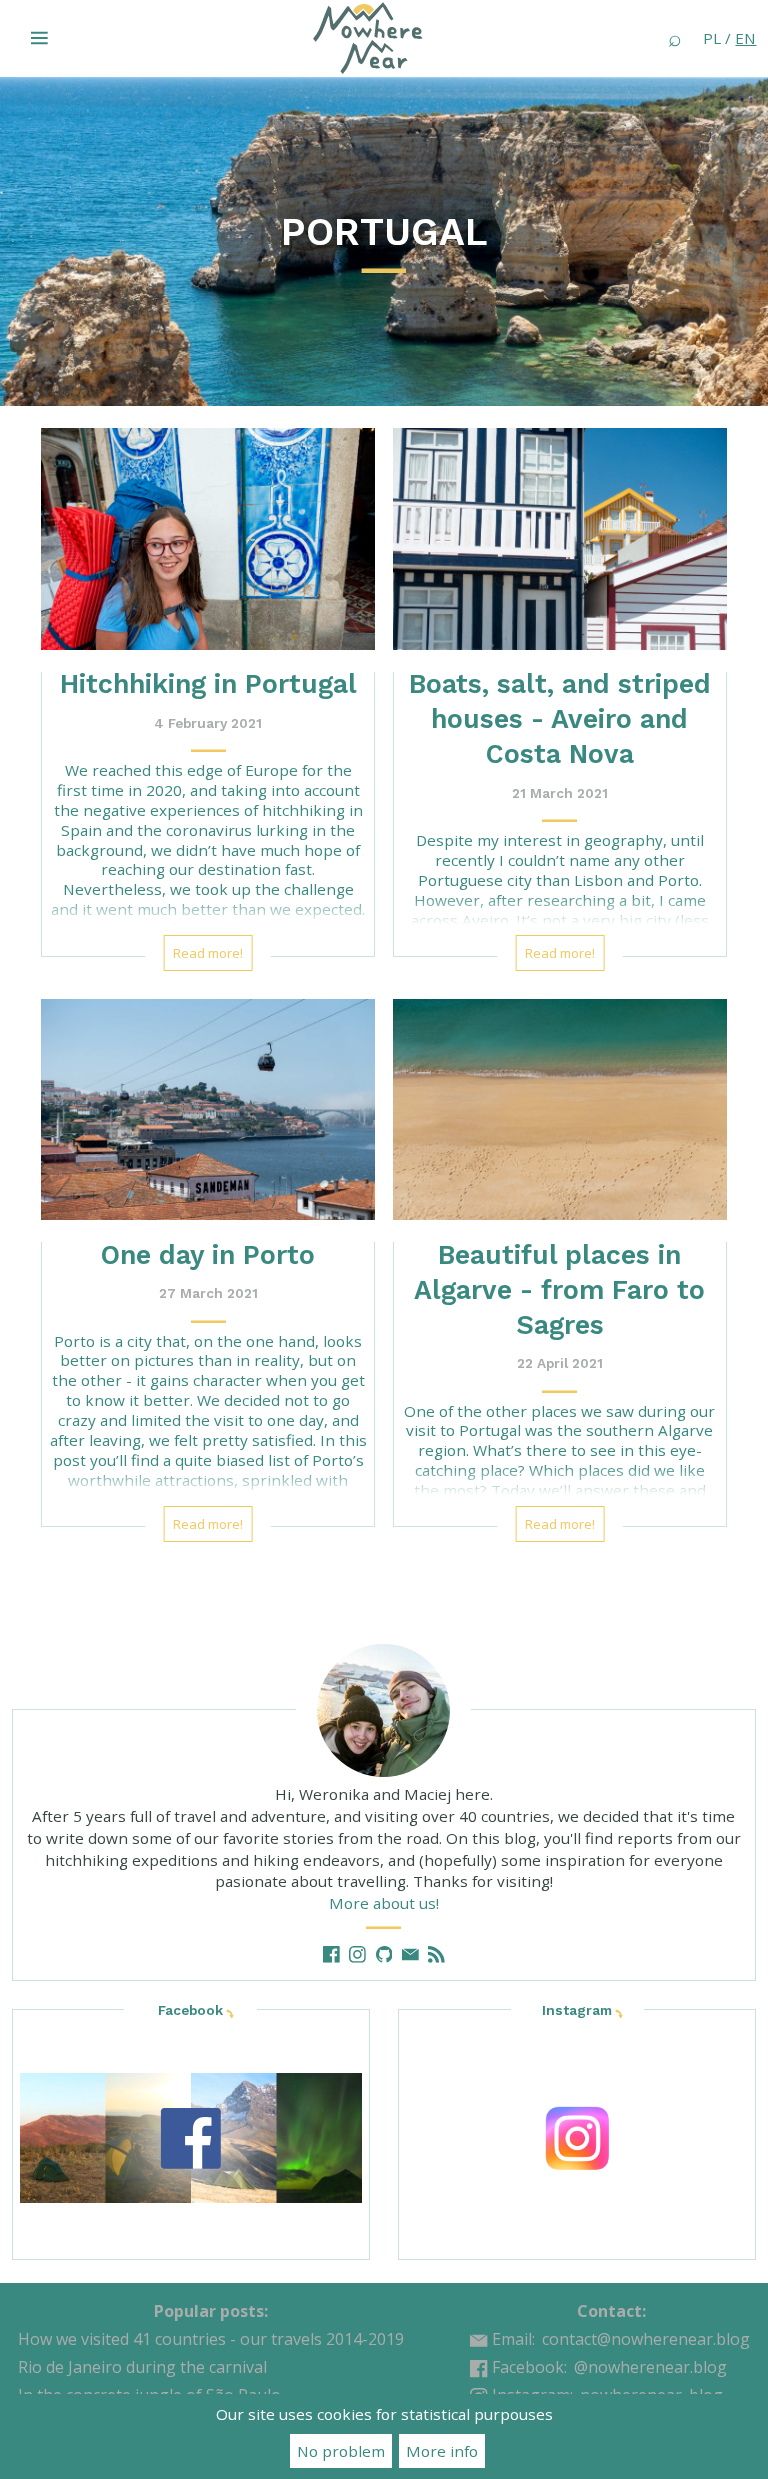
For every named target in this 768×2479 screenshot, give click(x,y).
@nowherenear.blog (650, 2367)
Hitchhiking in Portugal (208, 683)
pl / (729, 38)
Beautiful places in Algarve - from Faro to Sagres (559, 1289)
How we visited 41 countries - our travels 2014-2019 (211, 2339)
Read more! (208, 953)
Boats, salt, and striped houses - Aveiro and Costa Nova (560, 718)
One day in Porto (208, 1254)
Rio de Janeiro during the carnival (142, 2367)
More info (442, 2451)
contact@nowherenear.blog (646, 2339)
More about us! (384, 1903)
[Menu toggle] (40, 38)
